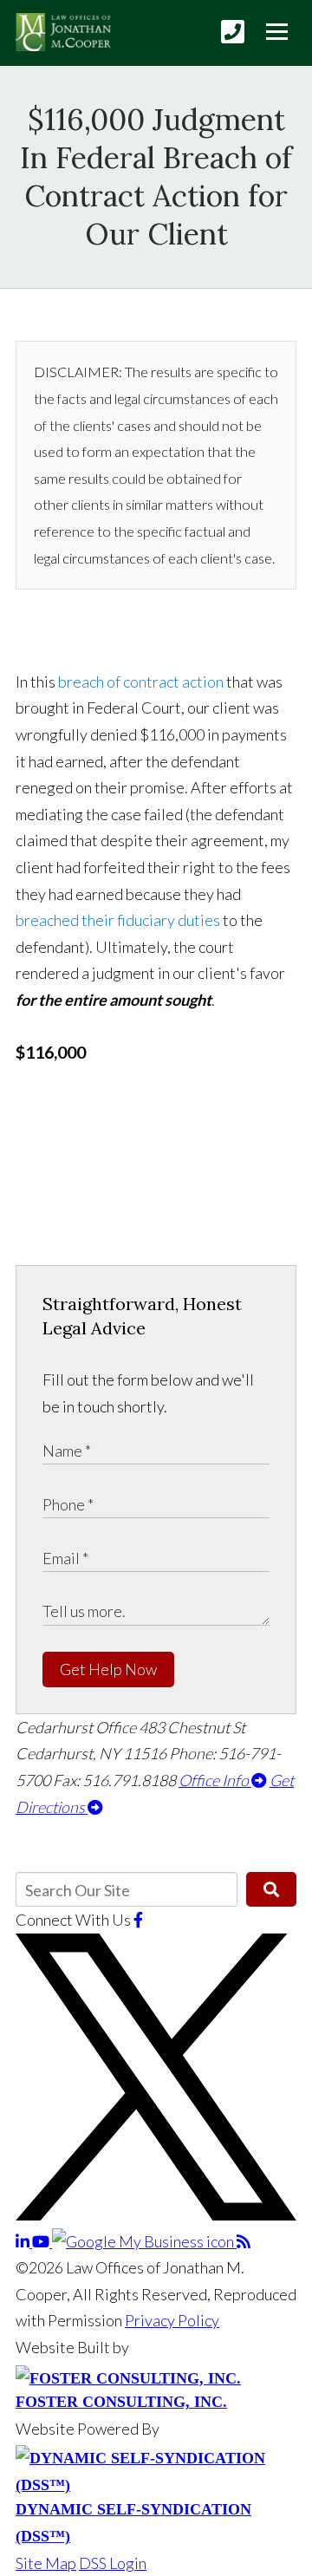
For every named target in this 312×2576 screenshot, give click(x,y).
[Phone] (233, 32)
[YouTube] (42, 2241)
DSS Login (113, 2563)
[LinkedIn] (24, 2241)
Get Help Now (108, 1669)
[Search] (271, 1889)
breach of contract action (141, 681)
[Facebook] (138, 1920)
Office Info (215, 1780)
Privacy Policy (172, 2320)
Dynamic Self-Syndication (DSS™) (133, 2523)
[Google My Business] (144, 2241)
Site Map (46, 2563)
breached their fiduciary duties (118, 920)
